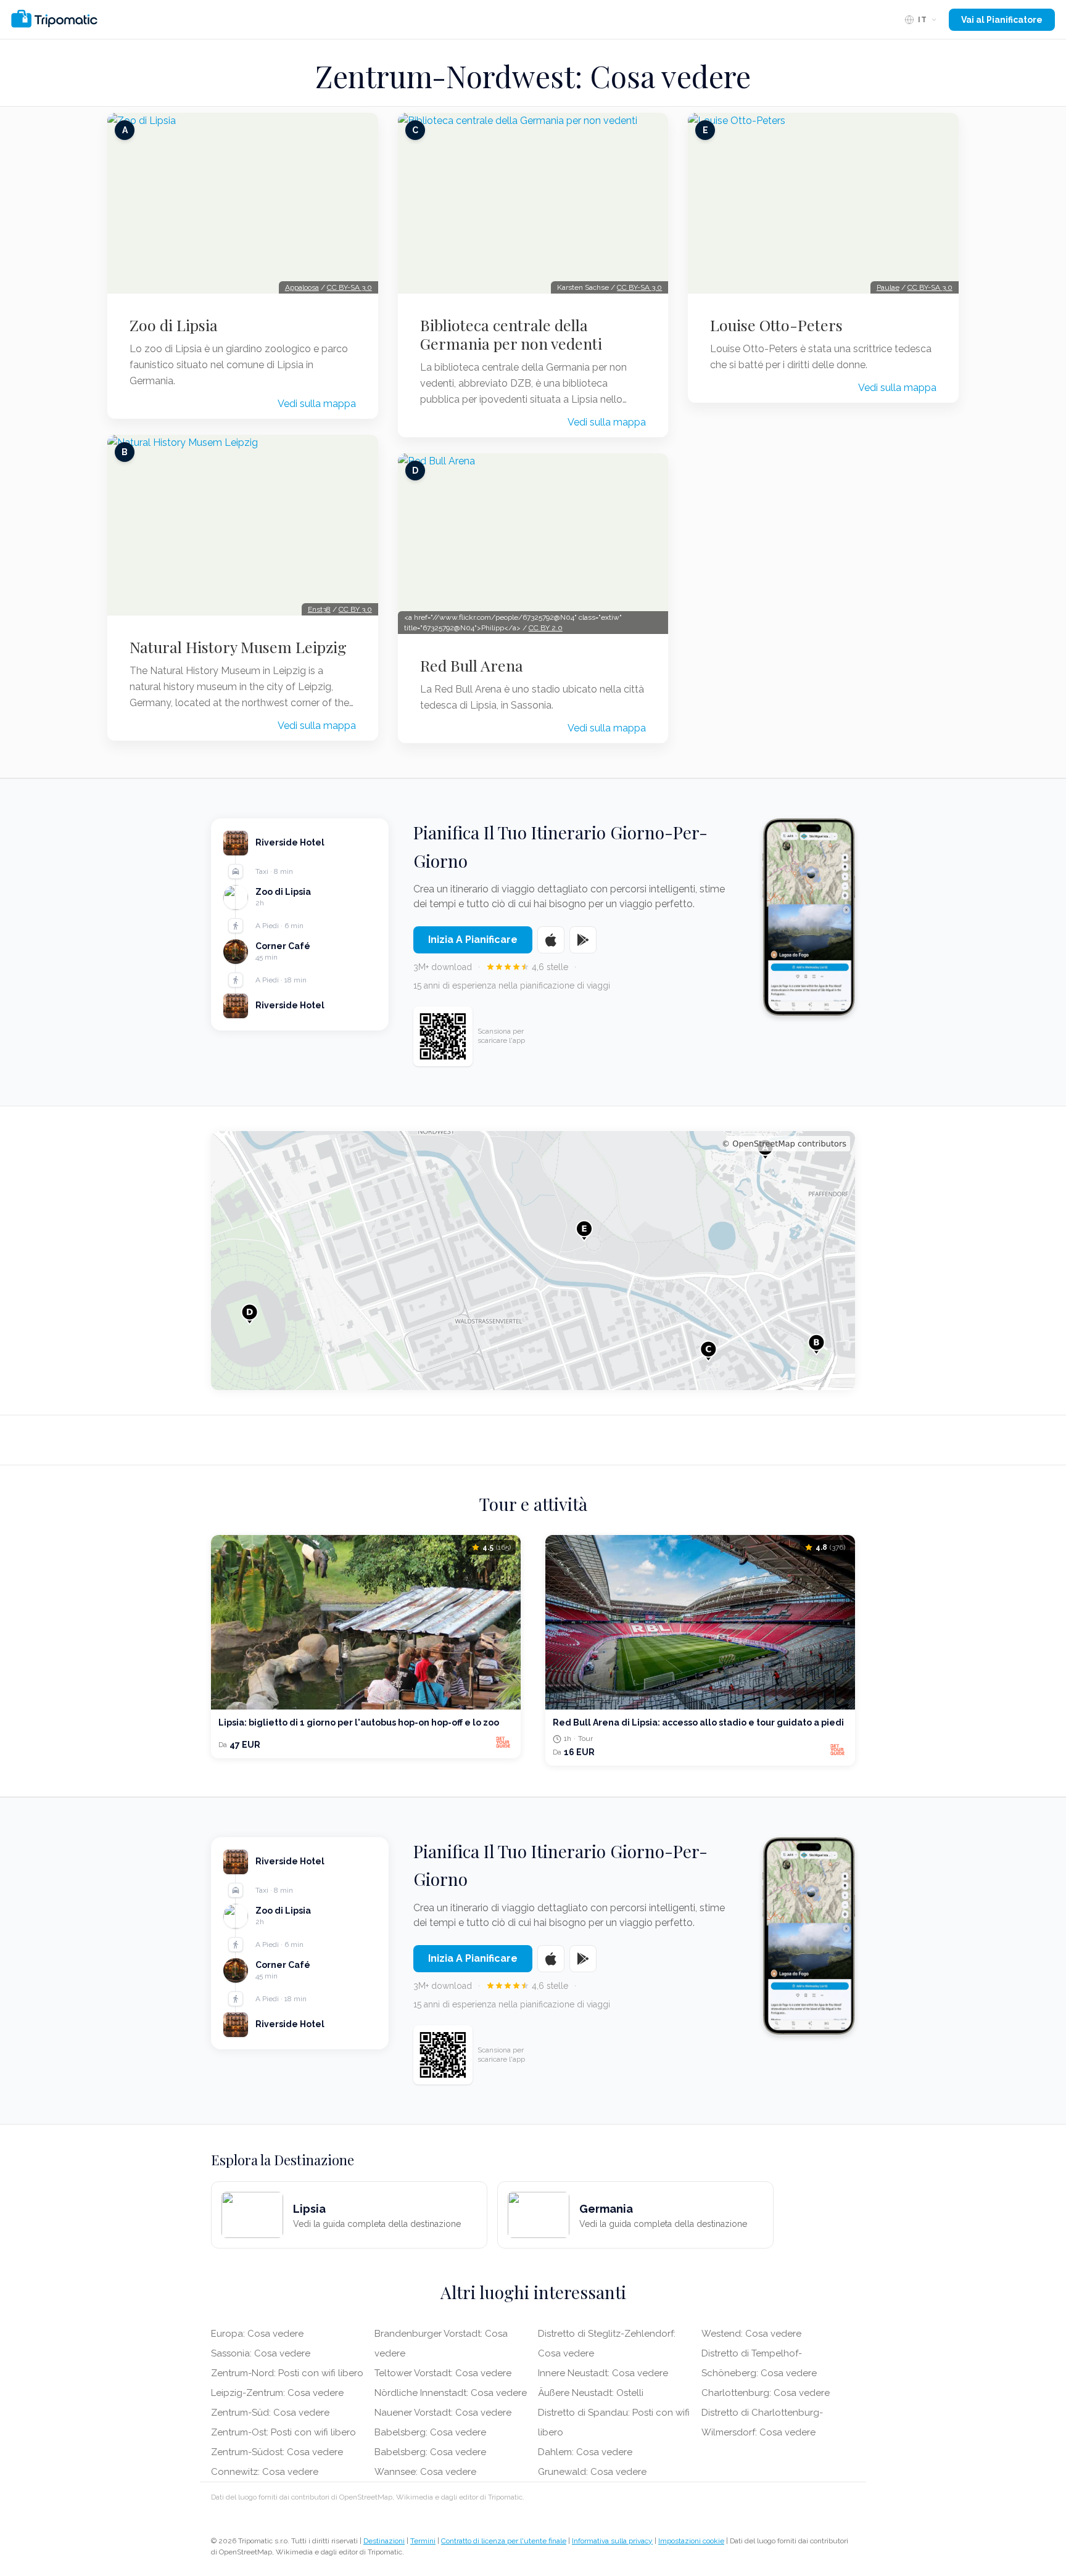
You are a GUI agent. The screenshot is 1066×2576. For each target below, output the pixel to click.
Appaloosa (302, 287)
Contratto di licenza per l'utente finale (504, 2541)
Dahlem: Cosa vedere (585, 2452)
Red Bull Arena (472, 665)
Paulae (888, 287)
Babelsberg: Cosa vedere (430, 2432)
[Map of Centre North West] (533, 1261)
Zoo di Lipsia (174, 325)
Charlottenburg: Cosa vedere (766, 2393)
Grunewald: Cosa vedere (592, 2472)
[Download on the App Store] (551, 940)
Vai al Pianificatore (1002, 20)
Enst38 (319, 609)
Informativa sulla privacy (612, 2541)
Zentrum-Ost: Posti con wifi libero (283, 2432)
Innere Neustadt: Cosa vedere (603, 2373)
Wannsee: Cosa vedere (425, 2472)
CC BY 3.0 (355, 609)
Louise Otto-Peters (776, 325)
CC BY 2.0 (546, 628)
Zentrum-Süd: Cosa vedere (270, 2413)
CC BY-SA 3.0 (349, 287)
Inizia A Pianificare (473, 940)
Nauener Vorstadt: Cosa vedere (443, 2413)
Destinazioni (384, 2541)
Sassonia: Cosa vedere (261, 2353)
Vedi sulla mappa (317, 404)
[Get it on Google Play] (583, 940)
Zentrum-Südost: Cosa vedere (277, 2452)
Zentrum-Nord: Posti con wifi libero (287, 2373)
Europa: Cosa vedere (257, 2334)
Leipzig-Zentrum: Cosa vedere (277, 2393)
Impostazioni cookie (691, 2541)
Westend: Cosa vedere (751, 2334)
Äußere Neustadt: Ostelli (591, 2393)
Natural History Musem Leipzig (238, 647)
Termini (423, 2541)
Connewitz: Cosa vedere (265, 2472)
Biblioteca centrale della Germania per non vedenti (511, 334)
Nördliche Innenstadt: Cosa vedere (451, 2393)
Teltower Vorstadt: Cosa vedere (443, 2373)
